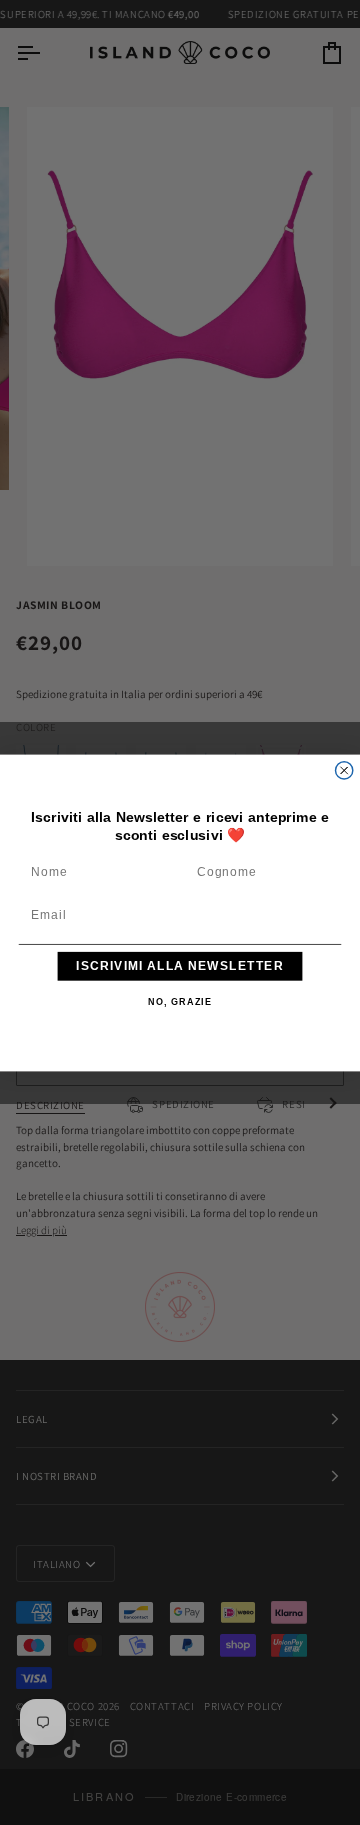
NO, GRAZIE (180, 1002)
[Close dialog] (344, 769)
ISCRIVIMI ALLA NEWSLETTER (179, 965)
